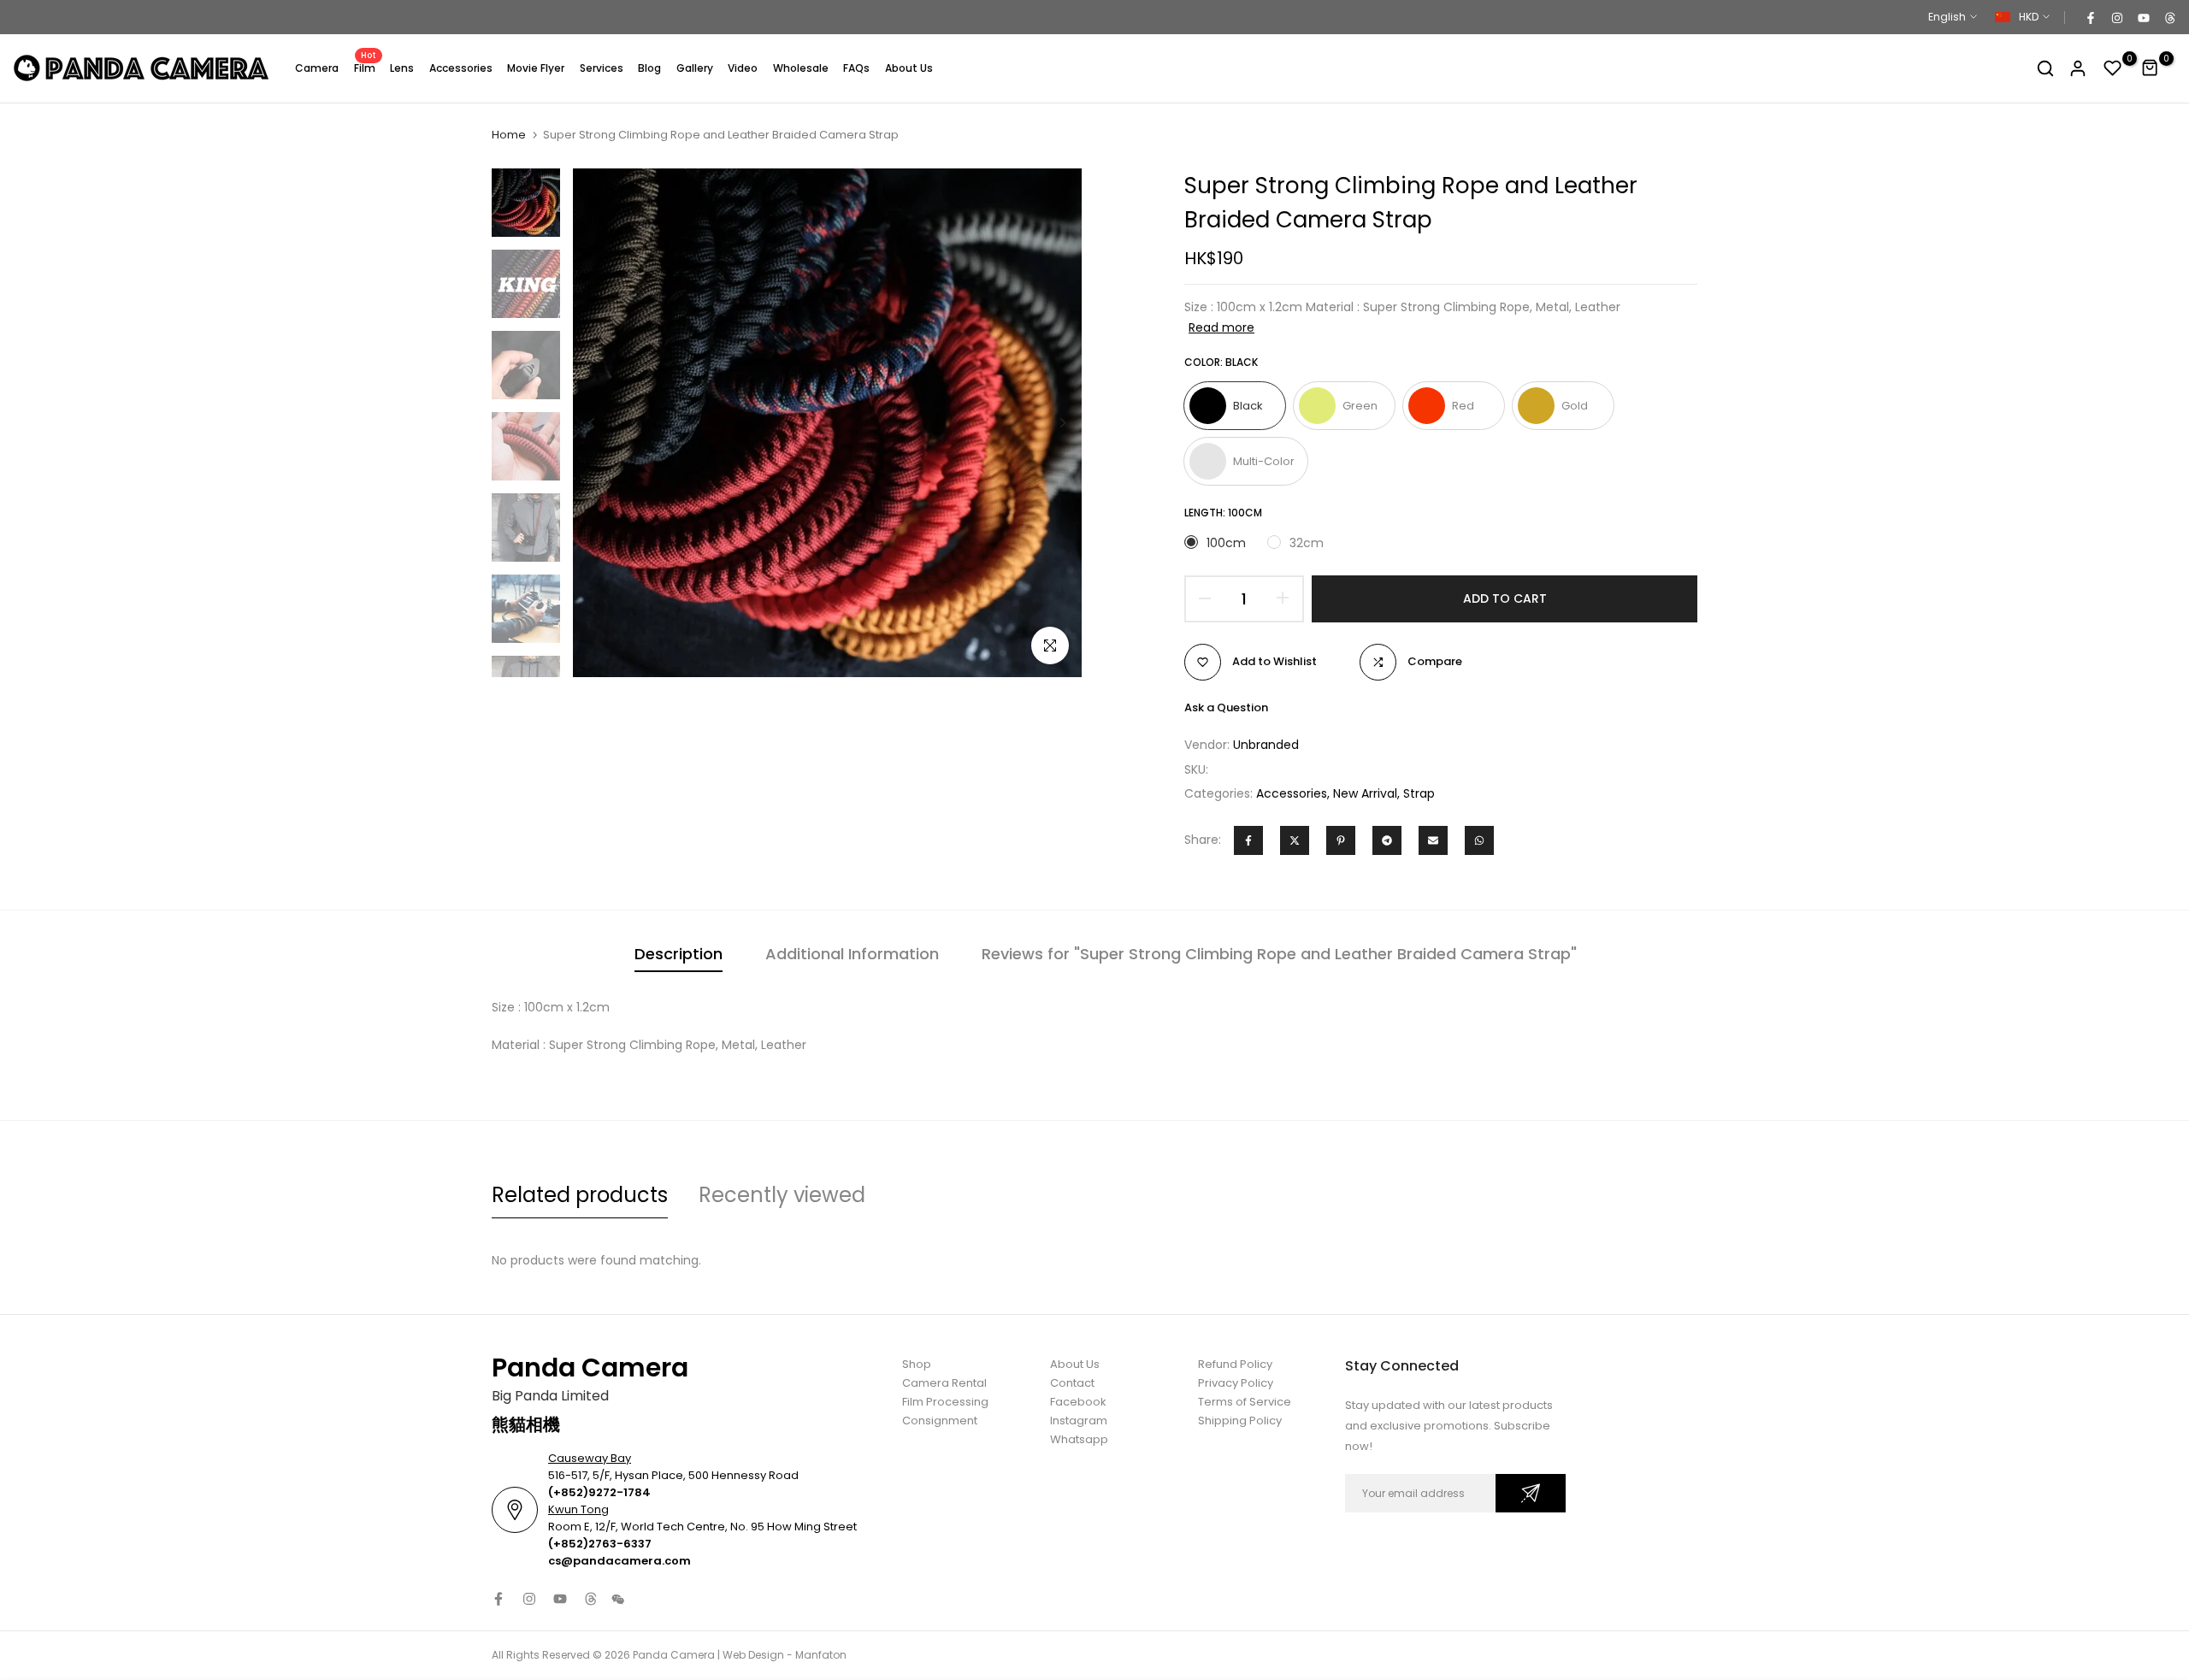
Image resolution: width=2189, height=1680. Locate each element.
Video (743, 68)
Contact (1072, 1383)
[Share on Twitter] (1295, 840)
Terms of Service (1245, 1402)
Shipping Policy (1240, 1421)
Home (509, 135)
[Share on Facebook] (1248, 840)
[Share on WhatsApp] (1479, 840)
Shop (917, 1364)
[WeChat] (618, 1600)
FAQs (856, 68)
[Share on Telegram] (1387, 840)
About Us (909, 68)
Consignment (940, 1421)
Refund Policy (1235, 1364)
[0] (2113, 68)
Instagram (1079, 1421)
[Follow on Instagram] (2116, 17)
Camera (317, 68)
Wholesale (801, 68)
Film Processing (945, 1402)
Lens (402, 68)
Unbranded (1266, 745)
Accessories (461, 68)
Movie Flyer (536, 68)
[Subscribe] (1531, 1493)
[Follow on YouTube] (2143, 17)
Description (679, 954)
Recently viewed (782, 1195)
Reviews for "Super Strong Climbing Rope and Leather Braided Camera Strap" (1279, 954)
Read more (1221, 327)
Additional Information (852, 954)
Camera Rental (944, 1383)
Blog (649, 68)
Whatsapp (1079, 1439)
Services (602, 68)
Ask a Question (1226, 707)
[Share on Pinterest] (1341, 840)
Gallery (695, 68)
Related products (580, 1195)
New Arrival (1365, 793)
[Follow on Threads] (2169, 17)
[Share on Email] (1433, 840)
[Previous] (605, 423)
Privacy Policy (1236, 1383)
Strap (1419, 793)
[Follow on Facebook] (2090, 17)
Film (366, 67)
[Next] (1050, 423)
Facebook (1078, 1402)
